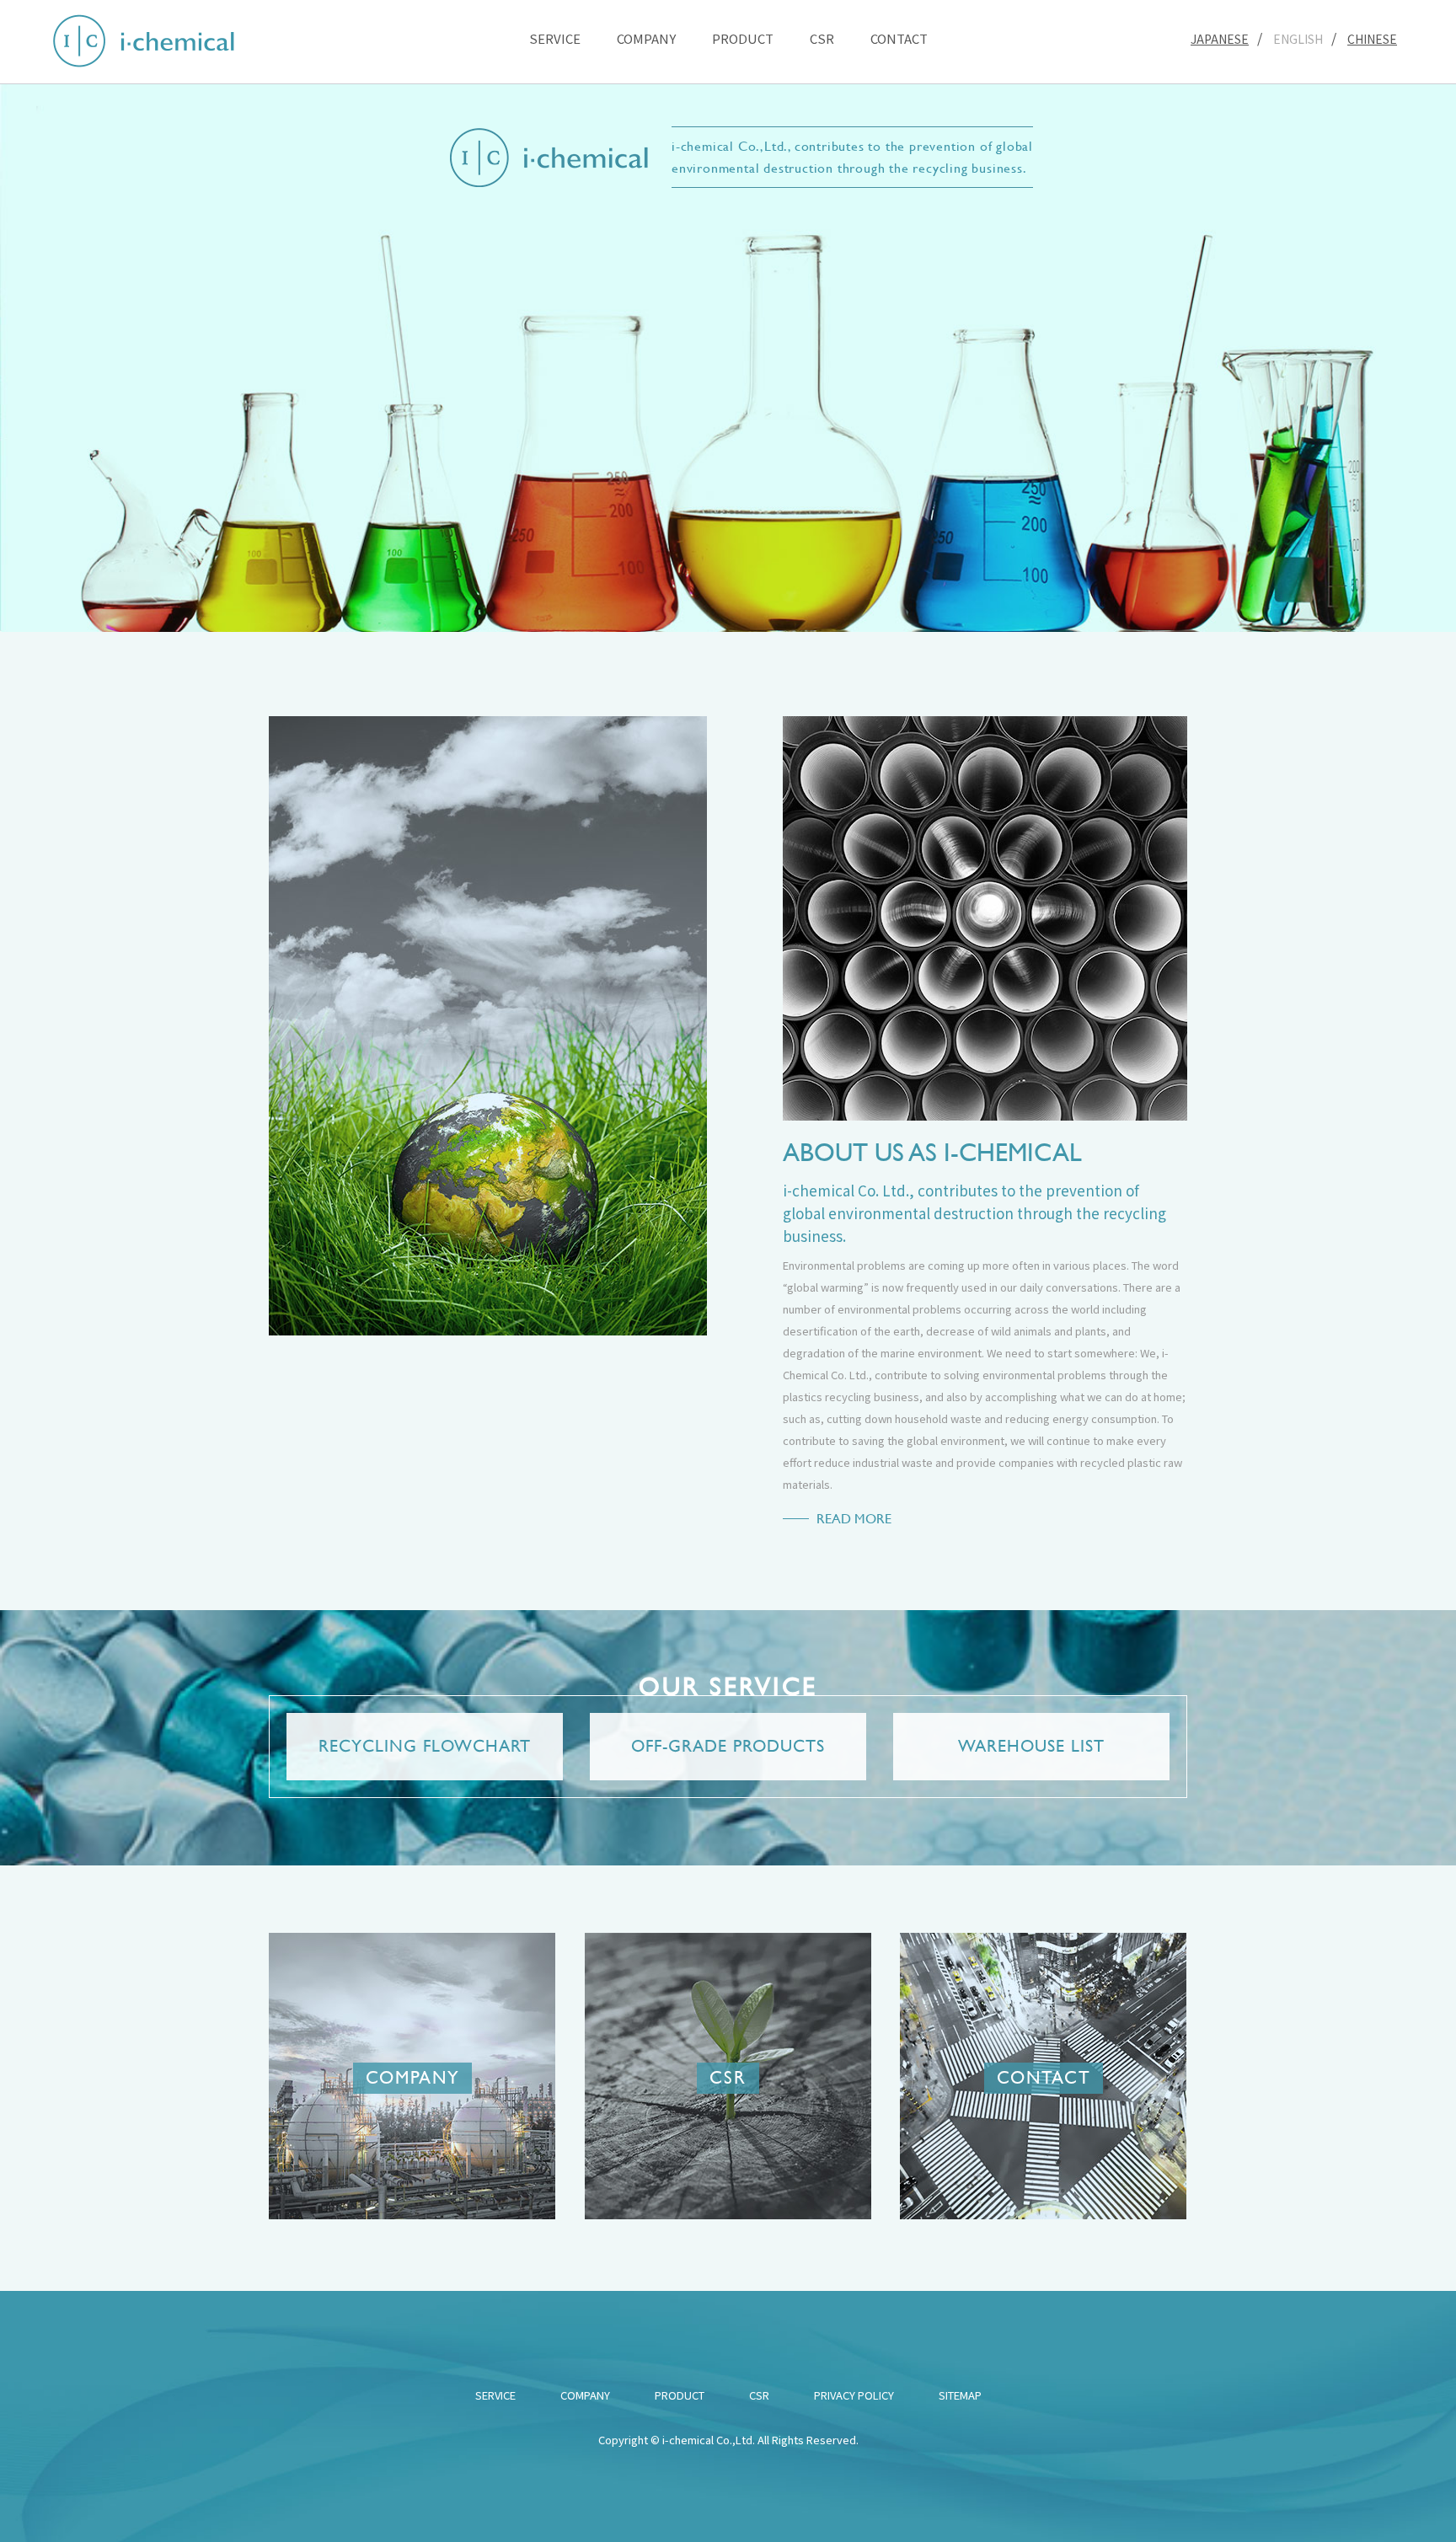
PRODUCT (743, 38)
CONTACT (899, 38)
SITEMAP (960, 2395)
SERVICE (555, 38)
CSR (822, 38)
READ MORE (854, 1519)
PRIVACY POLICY (854, 2395)
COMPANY (646, 38)
